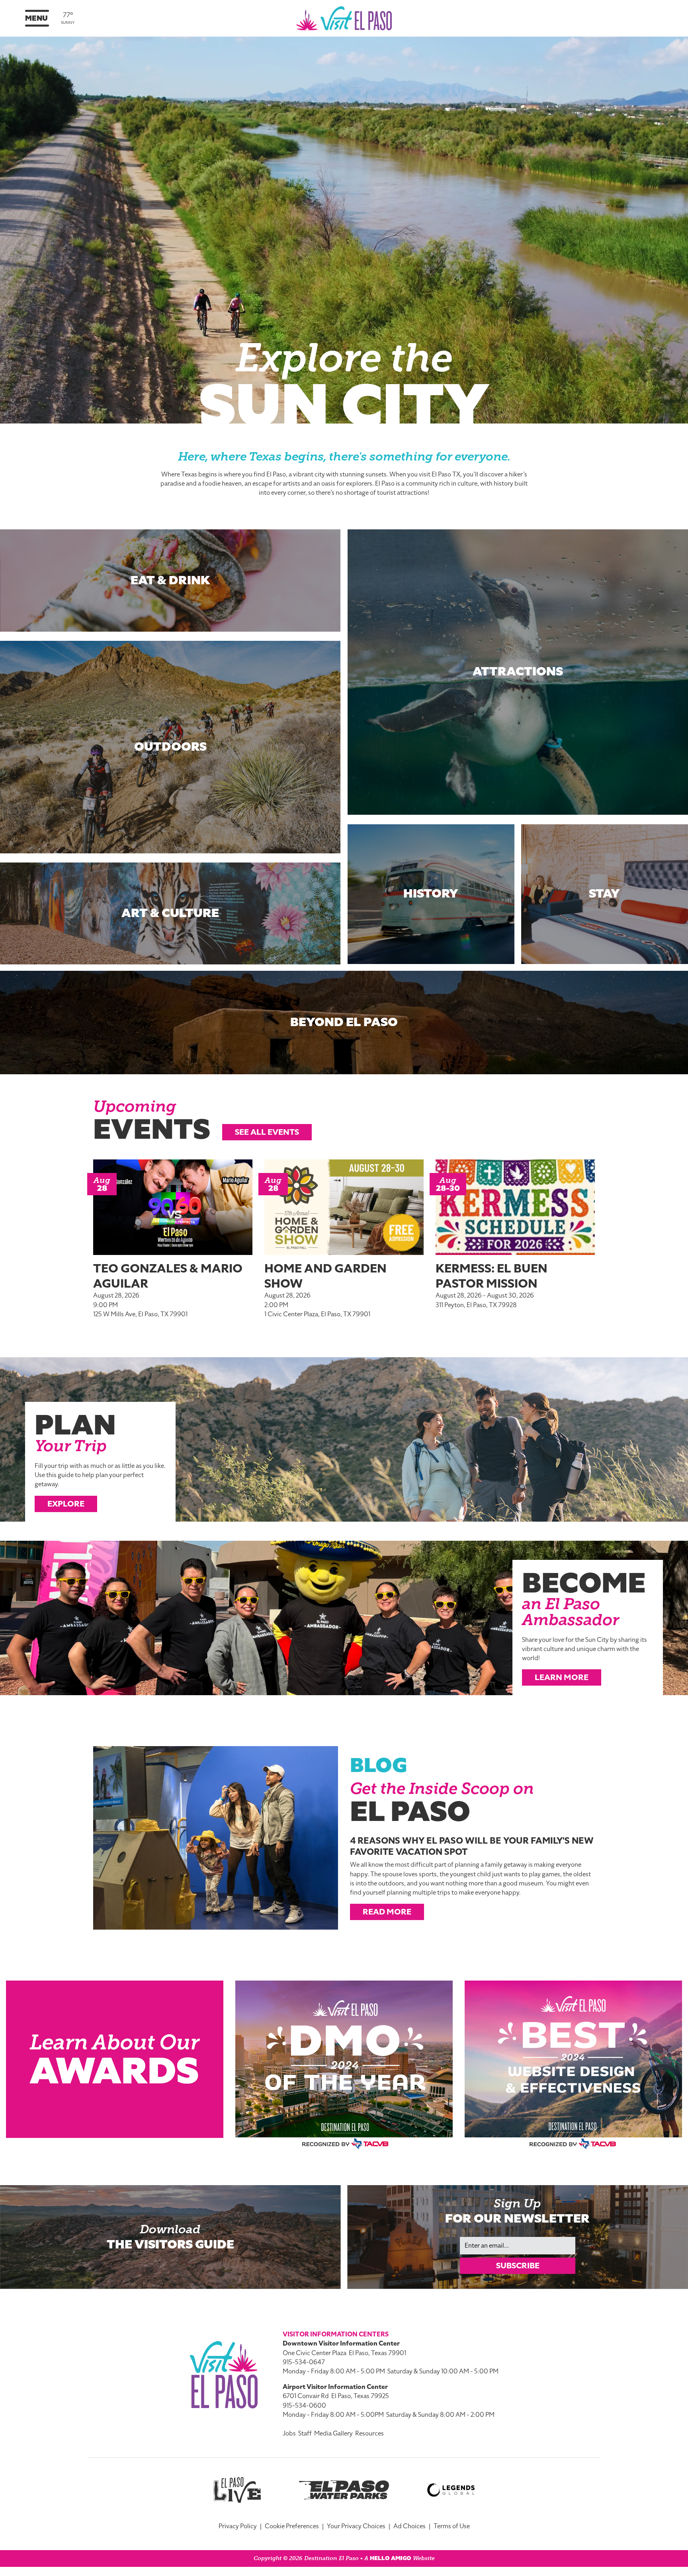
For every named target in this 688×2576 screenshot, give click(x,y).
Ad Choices (409, 2526)
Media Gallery (333, 2434)
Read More (387, 1912)
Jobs (289, 2434)
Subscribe (518, 2266)
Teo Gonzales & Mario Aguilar (168, 1276)
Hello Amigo (391, 2558)
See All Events (267, 1132)
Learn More (562, 1677)
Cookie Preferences (292, 2526)
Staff (305, 2434)
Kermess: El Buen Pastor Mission (492, 1276)
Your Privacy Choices (356, 2526)
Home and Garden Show (325, 1276)
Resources (369, 2434)
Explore (66, 1504)
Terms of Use (452, 2526)
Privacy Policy (238, 2526)
